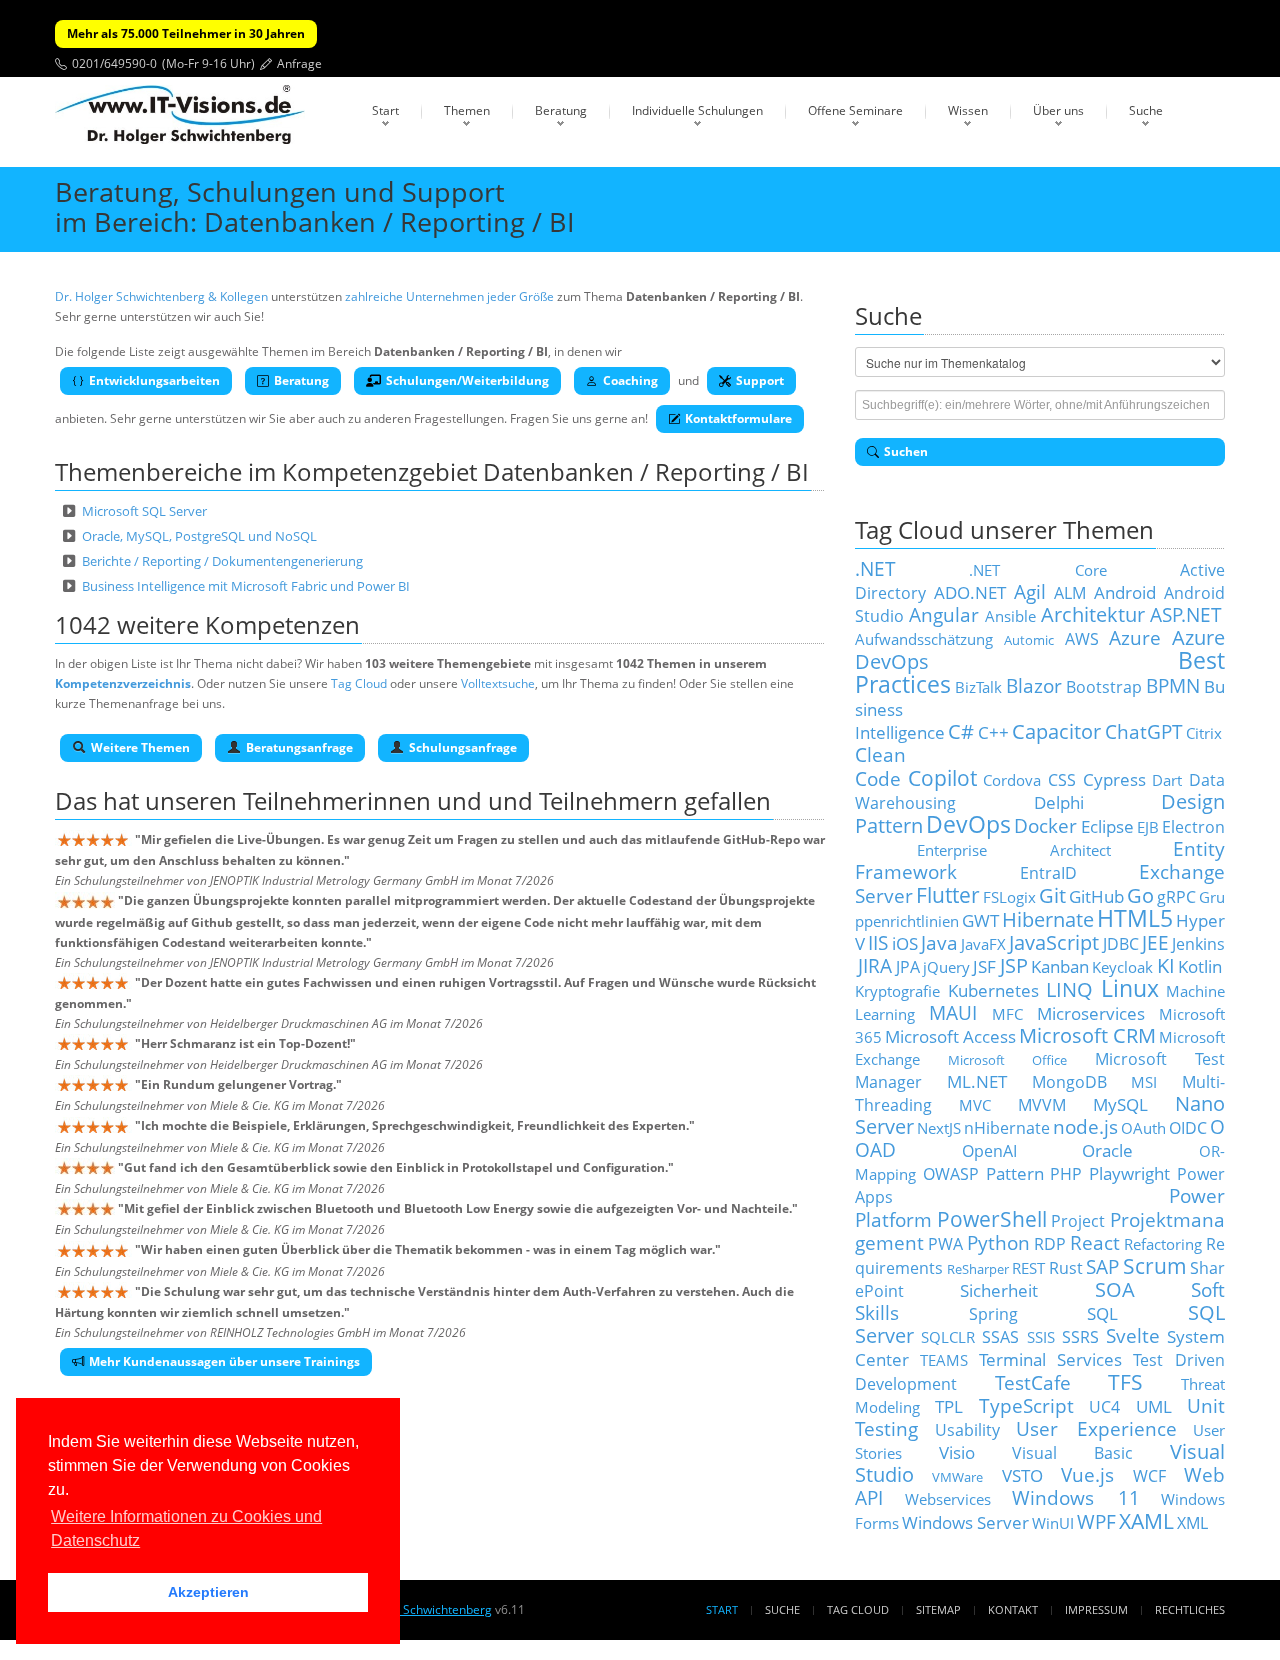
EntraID (1048, 873)
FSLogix (1009, 897)
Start (385, 110)
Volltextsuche (498, 683)
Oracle (1107, 1150)
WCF (1149, 1476)
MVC (975, 1105)
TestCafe (1033, 1382)
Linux (1130, 988)
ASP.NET (1186, 614)
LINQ (1069, 989)
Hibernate (1048, 919)
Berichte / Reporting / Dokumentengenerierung (222, 561)
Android (1125, 592)
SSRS (1080, 1337)
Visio (957, 1452)
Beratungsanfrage (299, 747)
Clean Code (880, 766)
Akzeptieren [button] (208, 1592)
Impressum (1096, 1609)
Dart (1167, 780)
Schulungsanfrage (463, 747)
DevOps (968, 824)
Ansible (1010, 616)
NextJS (939, 1128)
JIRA (875, 965)
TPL (949, 1406)
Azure (1135, 637)
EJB (1148, 827)
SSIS (1041, 1337)
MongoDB (1069, 1082)
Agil (1030, 591)
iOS (905, 943)
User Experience (1096, 1428)
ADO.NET (970, 592)
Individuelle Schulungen (697, 110)
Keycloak (1122, 967)
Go (1140, 895)
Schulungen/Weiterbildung (467, 380)
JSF (984, 966)
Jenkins (1198, 944)
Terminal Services (1051, 1359)
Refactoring (1163, 1244)
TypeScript (1026, 1405)
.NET (875, 568)
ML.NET (977, 1081)
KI (1166, 965)
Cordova (1012, 780)
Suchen (906, 451)
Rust (1066, 1268)
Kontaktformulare (738, 418)
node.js (1085, 1126)
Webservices (948, 1499)
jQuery (946, 967)
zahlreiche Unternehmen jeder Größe (449, 296)
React (1095, 1242)
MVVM (1042, 1105)
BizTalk (978, 687)
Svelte (1133, 1335)
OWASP (951, 1174)
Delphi (1059, 802)
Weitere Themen (140, 747)
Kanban (1060, 966)
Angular (944, 614)
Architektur (1093, 614)
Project (1078, 1221)
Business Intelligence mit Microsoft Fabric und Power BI (246, 586)
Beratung (561, 110)
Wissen (968, 110)
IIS (878, 942)
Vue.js (1087, 1474)
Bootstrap (1104, 687)
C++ (993, 732)
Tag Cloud (359, 683)
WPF (1096, 1521)
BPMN (1173, 685)
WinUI (1053, 1523)
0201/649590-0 (114, 63)
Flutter (948, 894)
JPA (908, 967)
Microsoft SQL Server (144, 511)
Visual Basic (1073, 1453)
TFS (1125, 1381)
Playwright (1129, 1173)
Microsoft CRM (1087, 1035)
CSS (1062, 780)
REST (1028, 1268)
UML (1154, 1406)
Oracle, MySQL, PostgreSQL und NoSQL (199, 536)
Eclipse (1107, 826)
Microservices (1091, 1013)
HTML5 (1135, 918)
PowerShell (992, 1218)
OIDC (1188, 1128)
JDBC (1121, 944)
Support (760, 380)
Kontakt (1013, 1609)
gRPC (1176, 897)
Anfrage (299, 63)
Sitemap (938, 1609)
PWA (945, 1244)
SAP (1102, 1266)
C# (961, 731)
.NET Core (1037, 570)
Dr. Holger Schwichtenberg (417, 1609)
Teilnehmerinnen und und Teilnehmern (460, 800)
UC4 (1104, 1407)
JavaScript (1054, 942)
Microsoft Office (1008, 1060)
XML (1192, 1523)
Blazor (1034, 685)
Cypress (1114, 779)
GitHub (1096, 896)
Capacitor (1056, 731)
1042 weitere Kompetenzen (207, 624)
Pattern (1015, 1173)
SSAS (1000, 1337)
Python (998, 1242)
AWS (1082, 639)
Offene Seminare (855, 110)
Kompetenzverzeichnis (123, 683)
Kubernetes (993, 990)
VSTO (1022, 1475)
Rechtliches (1190, 1609)
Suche (1146, 110)
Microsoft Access (950, 1036)
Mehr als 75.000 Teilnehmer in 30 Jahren (186, 33)
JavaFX (983, 944)
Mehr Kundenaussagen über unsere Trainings (224, 1361)
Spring (993, 1314)
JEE (1155, 942)
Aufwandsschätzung (924, 639)
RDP (1050, 1244)
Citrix (1204, 733)
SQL (1102, 1313)
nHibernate (1007, 1128)
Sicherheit (999, 1290)
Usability (967, 1430)
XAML (1146, 1520)
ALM (1070, 593)
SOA (1115, 1289)
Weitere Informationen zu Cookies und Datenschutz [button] (186, 1528)
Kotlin (1200, 966)
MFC (1007, 1014)
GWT (980, 920)
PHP (1066, 1174)
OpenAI (989, 1151)
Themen (467, 110)
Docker (1045, 825)
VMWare (957, 1477)
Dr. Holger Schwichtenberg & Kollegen (161, 296)
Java (939, 942)
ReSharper (978, 1269)
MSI (1144, 1082)
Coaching (630, 380)
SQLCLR (948, 1337)
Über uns (1058, 110)
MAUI (953, 1012)
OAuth (1143, 1128)
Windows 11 (1076, 1497)
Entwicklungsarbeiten (154, 380)
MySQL (1120, 1104)
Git (1052, 895)
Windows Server (965, 1522)
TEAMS (944, 1360)
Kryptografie (897, 991)
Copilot (942, 777)
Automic (1029, 640)
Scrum (1155, 1265)
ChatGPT (1144, 731)
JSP (1014, 965)
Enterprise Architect (1014, 850)
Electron (1193, 827)
